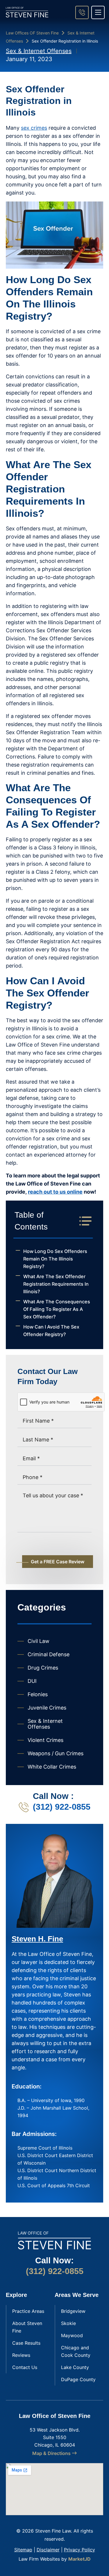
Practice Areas (28, 2311)
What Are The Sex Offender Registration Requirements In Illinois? (56, 1284)
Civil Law (39, 1641)
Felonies (38, 1694)
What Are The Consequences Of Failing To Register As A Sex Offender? (57, 1309)
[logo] (27, 12)
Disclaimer (48, 2550)
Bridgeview (73, 2311)
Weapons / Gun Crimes (56, 1753)
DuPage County (78, 2379)
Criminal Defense (49, 1654)
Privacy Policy (79, 2550)
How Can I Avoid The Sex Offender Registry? (51, 1331)
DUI (32, 1681)
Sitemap (23, 2550)
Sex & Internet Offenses (39, 51)
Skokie (68, 2323)
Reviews (21, 2355)
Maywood (72, 2335)
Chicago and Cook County (76, 2351)
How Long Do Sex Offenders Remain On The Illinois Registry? (55, 1259)
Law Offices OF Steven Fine (32, 33)
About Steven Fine (27, 2327)
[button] (98, 12)
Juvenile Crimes (47, 1708)
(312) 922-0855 (62, 1807)
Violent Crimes (45, 1740)
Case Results (26, 2343)
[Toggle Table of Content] (83, 1221)
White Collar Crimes (52, 1767)
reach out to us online (55, 1192)
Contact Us (25, 2367)
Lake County (75, 2367)
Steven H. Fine (37, 1939)
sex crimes (34, 128)
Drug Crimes (43, 1668)
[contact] (82, 12)
